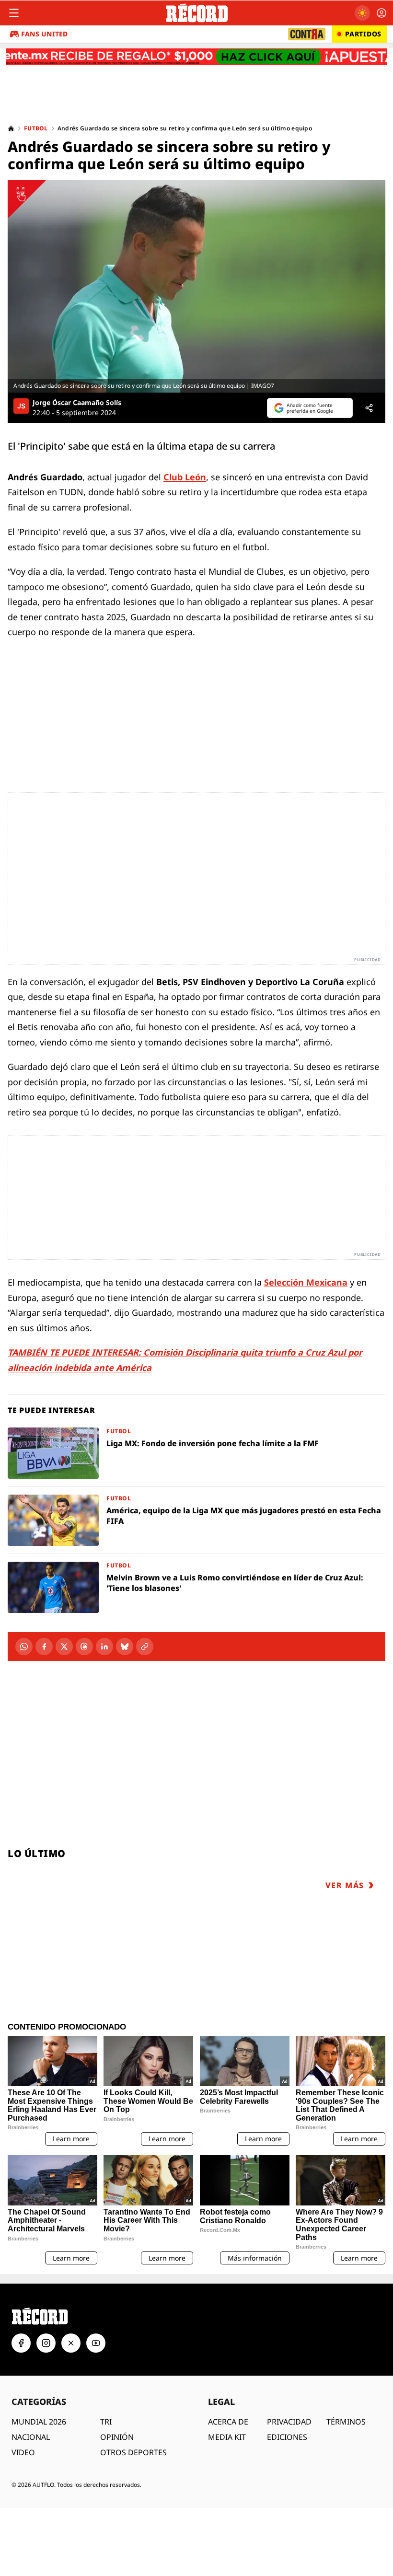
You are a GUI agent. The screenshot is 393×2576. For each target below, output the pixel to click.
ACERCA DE (228, 2422)
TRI (106, 2422)
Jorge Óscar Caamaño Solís (77, 403)
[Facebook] (44, 1647)
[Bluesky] (125, 1647)
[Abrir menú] (14, 13)
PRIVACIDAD (289, 2422)
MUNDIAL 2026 (39, 2422)
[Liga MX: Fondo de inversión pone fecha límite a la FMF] (196, 1453)
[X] (64, 1647)
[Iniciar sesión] (381, 13)
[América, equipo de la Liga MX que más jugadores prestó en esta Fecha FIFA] (196, 1520)
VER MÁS (345, 1885)
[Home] (11, 128)
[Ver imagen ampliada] (196, 286)
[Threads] (84, 1647)
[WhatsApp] (24, 1647)
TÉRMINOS (346, 2422)
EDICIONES (287, 2437)
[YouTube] (96, 2343)
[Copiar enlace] (145, 1647)
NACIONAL (31, 2437)
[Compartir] (369, 408)
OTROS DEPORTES (133, 2452)
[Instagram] (46, 2343)
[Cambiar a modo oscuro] (362, 13)
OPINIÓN (117, 2437)
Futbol (36, 128)
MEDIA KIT (227, 2437)
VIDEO (23, 2452)
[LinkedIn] (104, 1647)
